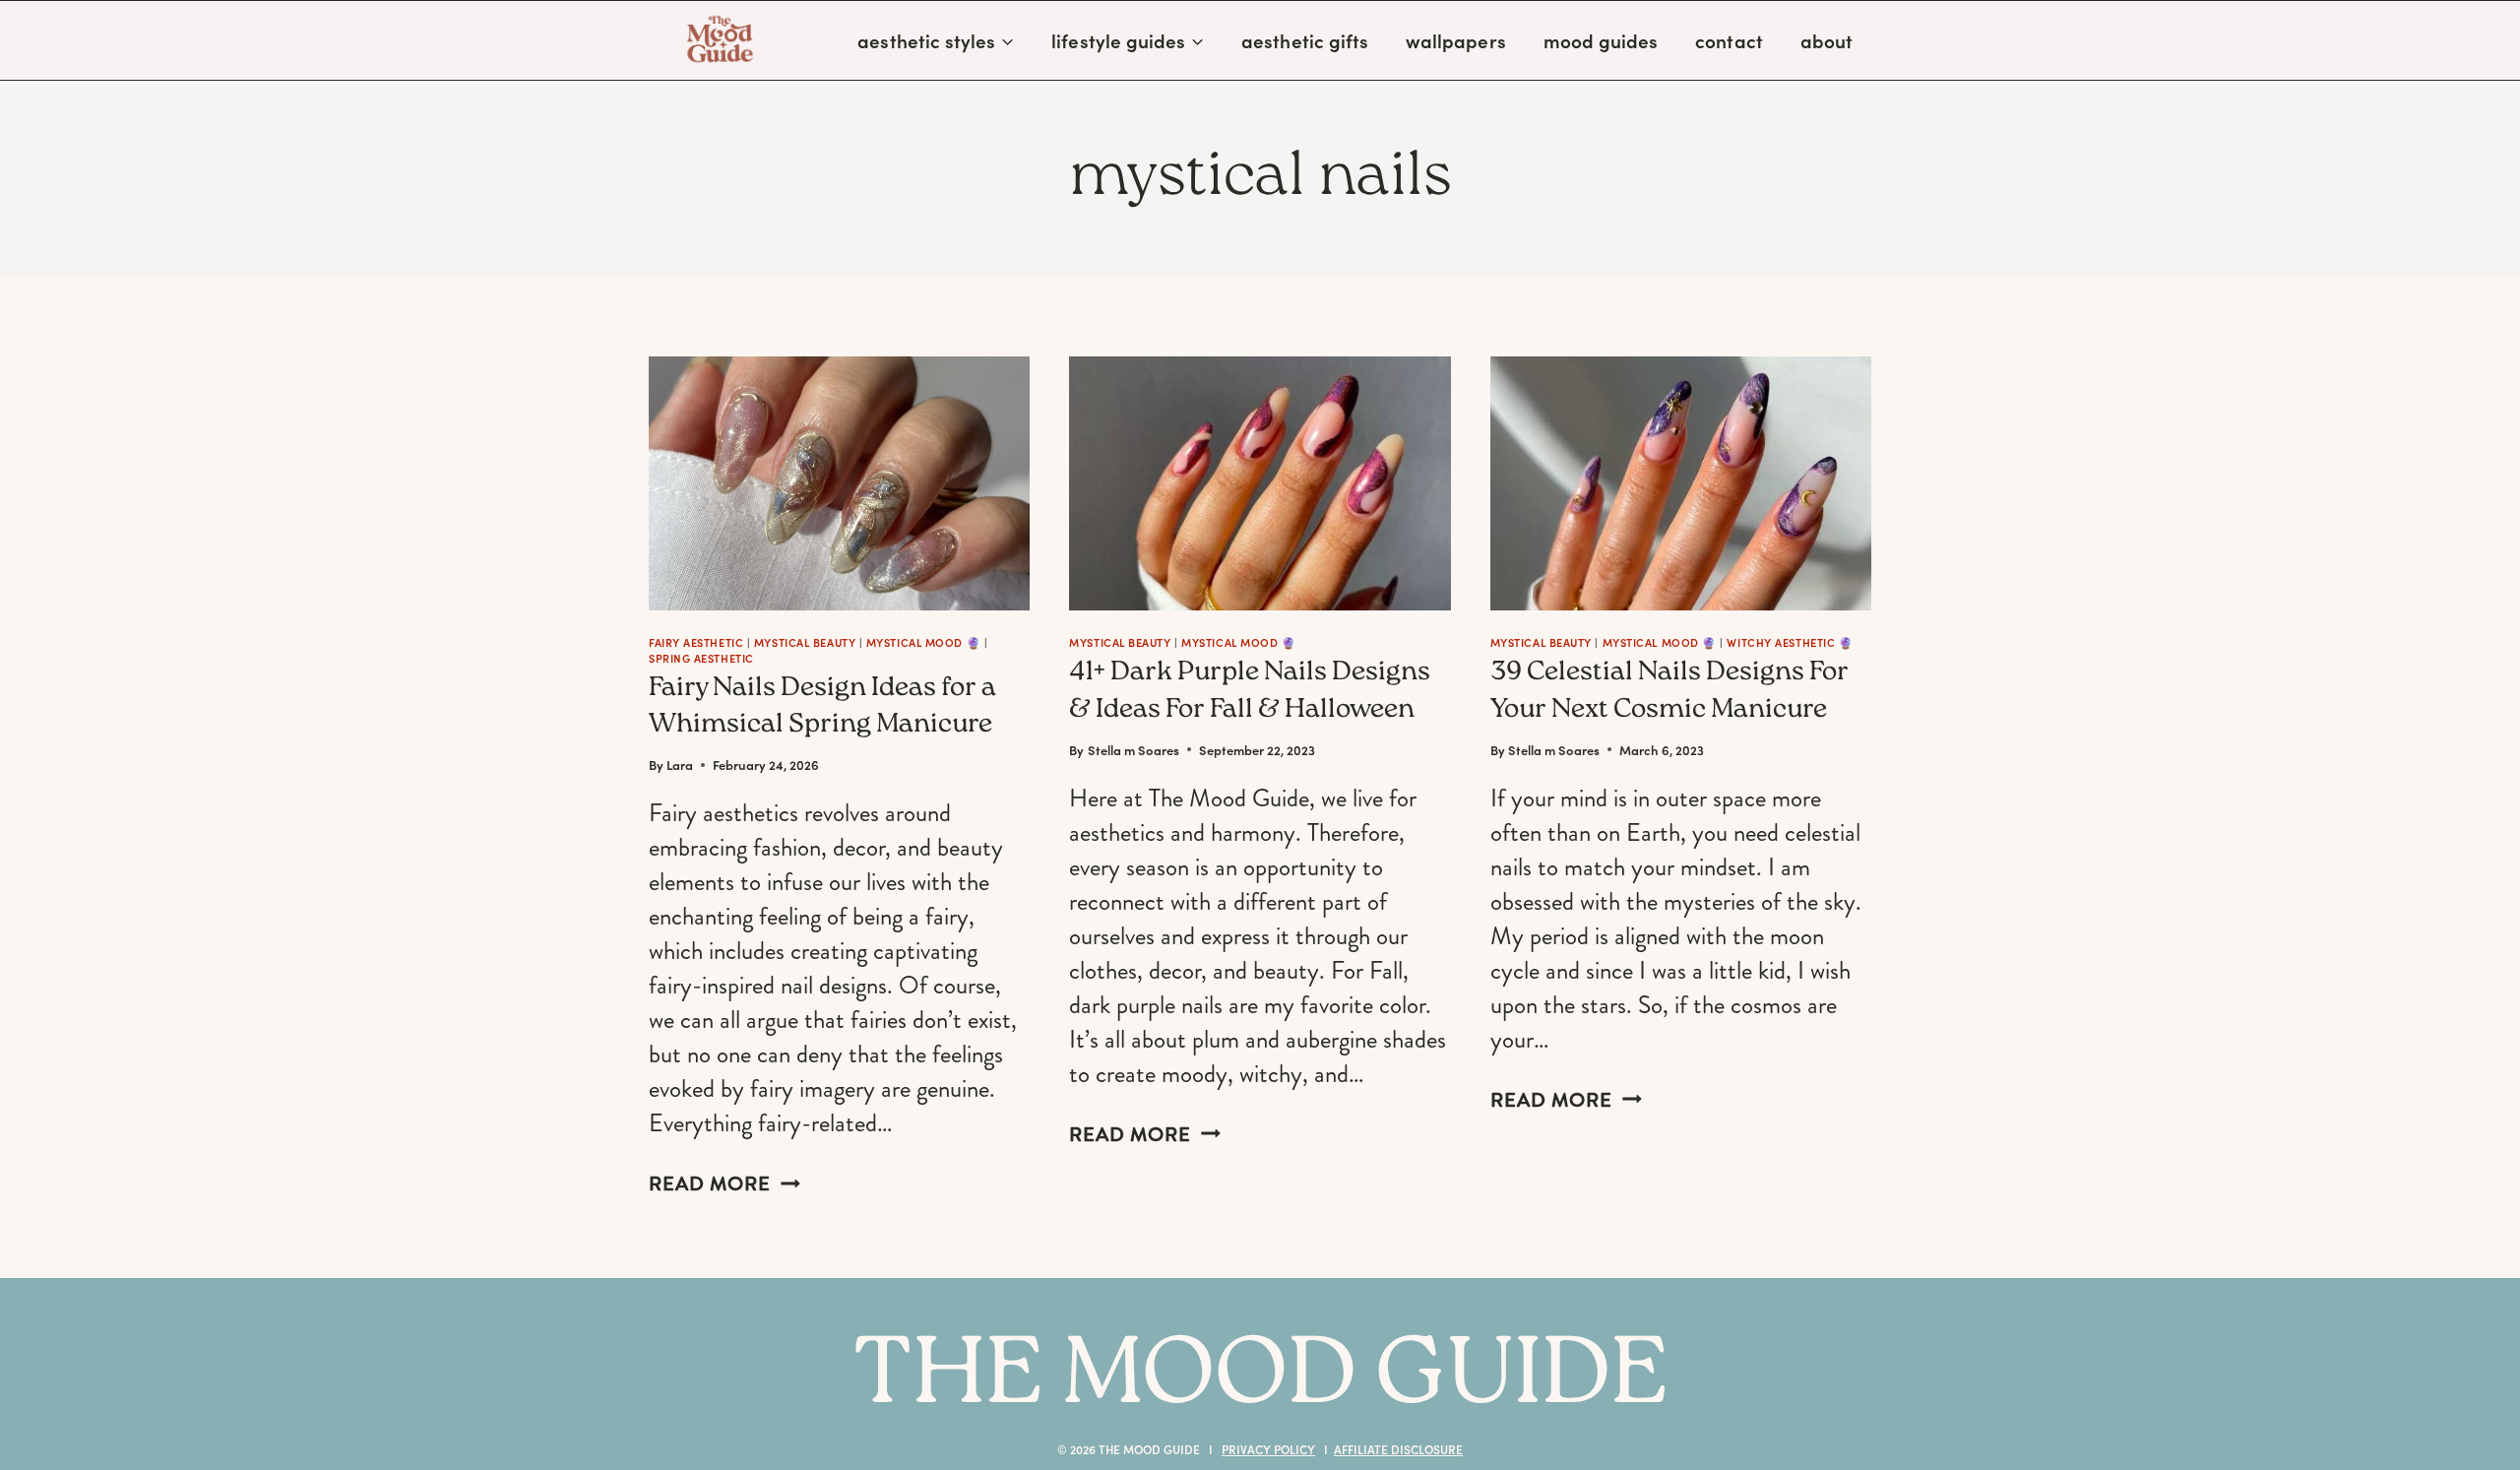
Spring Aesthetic (701, 658)
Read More (724, 1184)
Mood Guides (1601, 40)
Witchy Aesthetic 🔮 (1790, 642)
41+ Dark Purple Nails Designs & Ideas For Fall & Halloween (1250, 692)
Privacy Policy (1268, 1449)
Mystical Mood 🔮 (923, 642)
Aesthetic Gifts (1305, 40)
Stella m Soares (1134, 750)
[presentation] (839, 483)
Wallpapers (1456, 40)
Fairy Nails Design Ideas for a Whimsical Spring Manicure (822, 708)
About (1827, 40)
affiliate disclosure (1398, 1449)
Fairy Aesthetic (696, 642)
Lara (680, 765)
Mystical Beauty (805, 642)
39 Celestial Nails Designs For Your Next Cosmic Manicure (1669, 692)
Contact (1729, 40)
